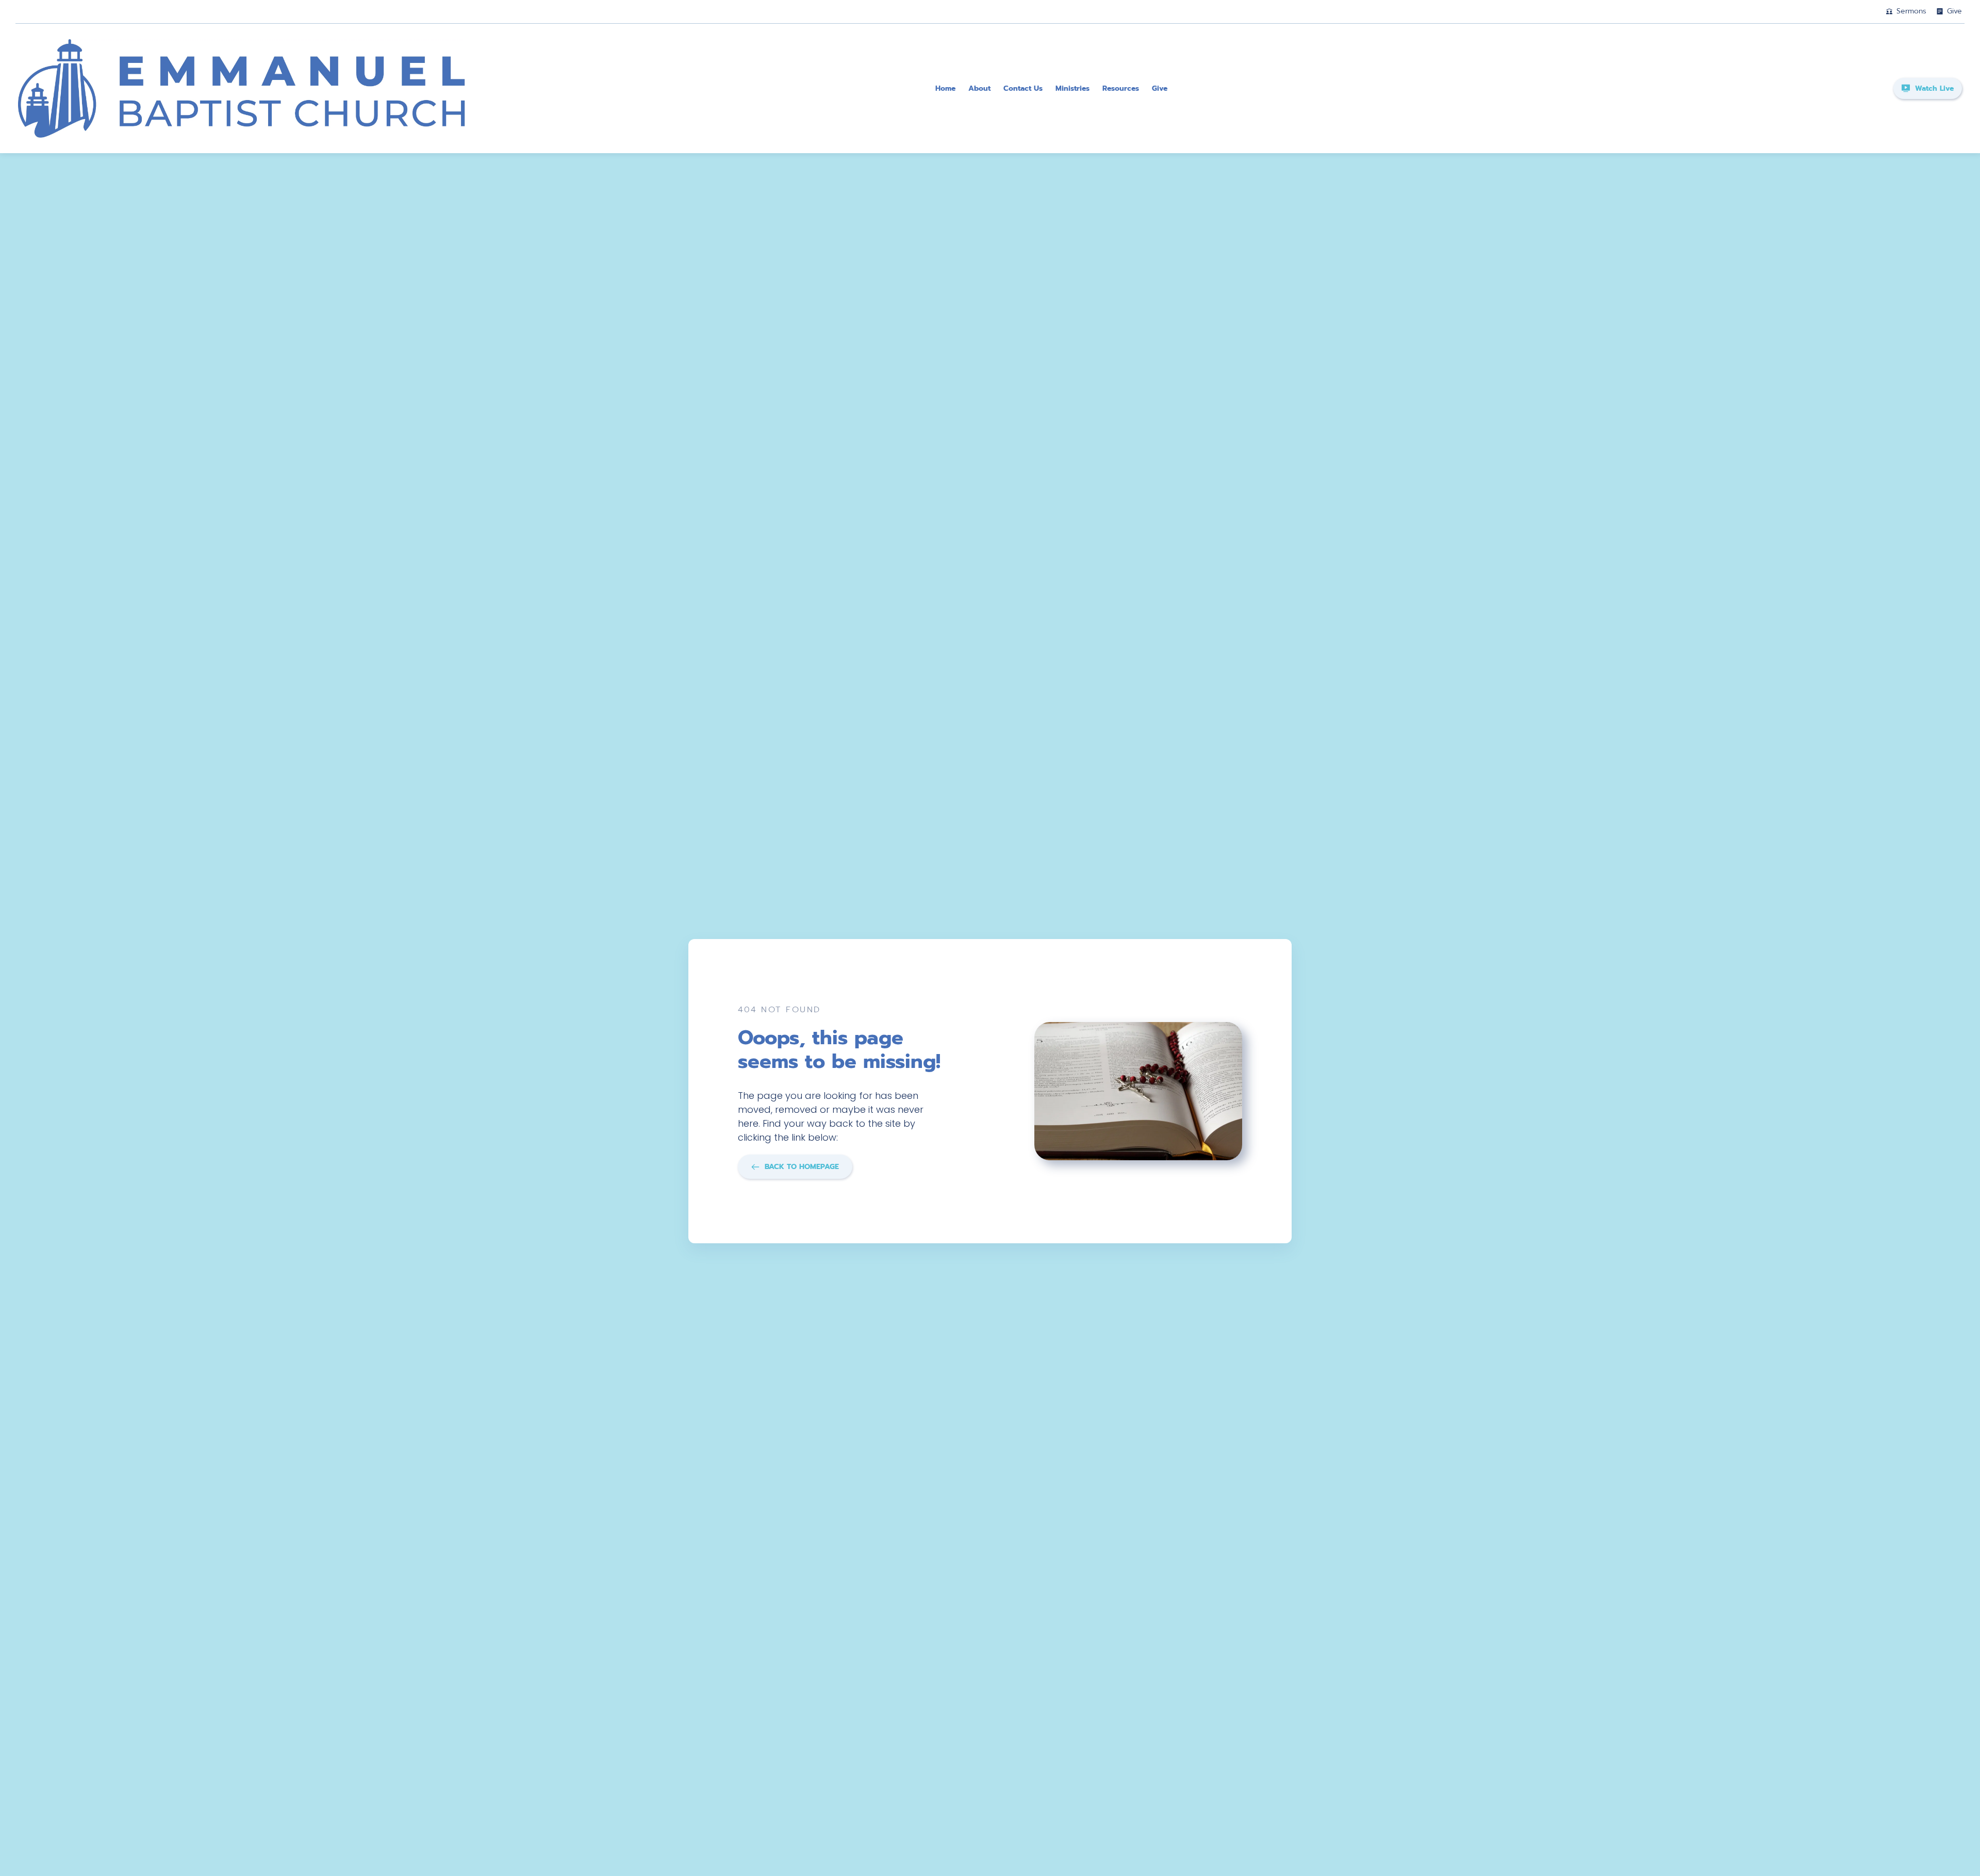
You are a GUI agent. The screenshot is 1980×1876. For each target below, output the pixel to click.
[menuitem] (945, 88)
